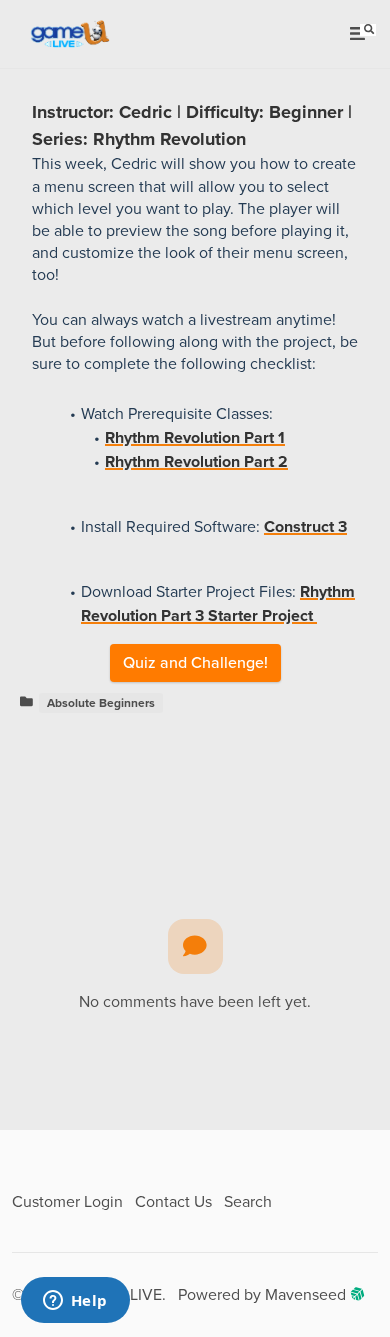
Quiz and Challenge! (195, 663)
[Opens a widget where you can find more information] (75, 1302)
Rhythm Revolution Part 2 (196, 462)
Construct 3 (305, 527)
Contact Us (173, 1202)
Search (248, 1202)
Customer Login (67, 1202)
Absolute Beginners (101, 703)
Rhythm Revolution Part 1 (195, 438)
